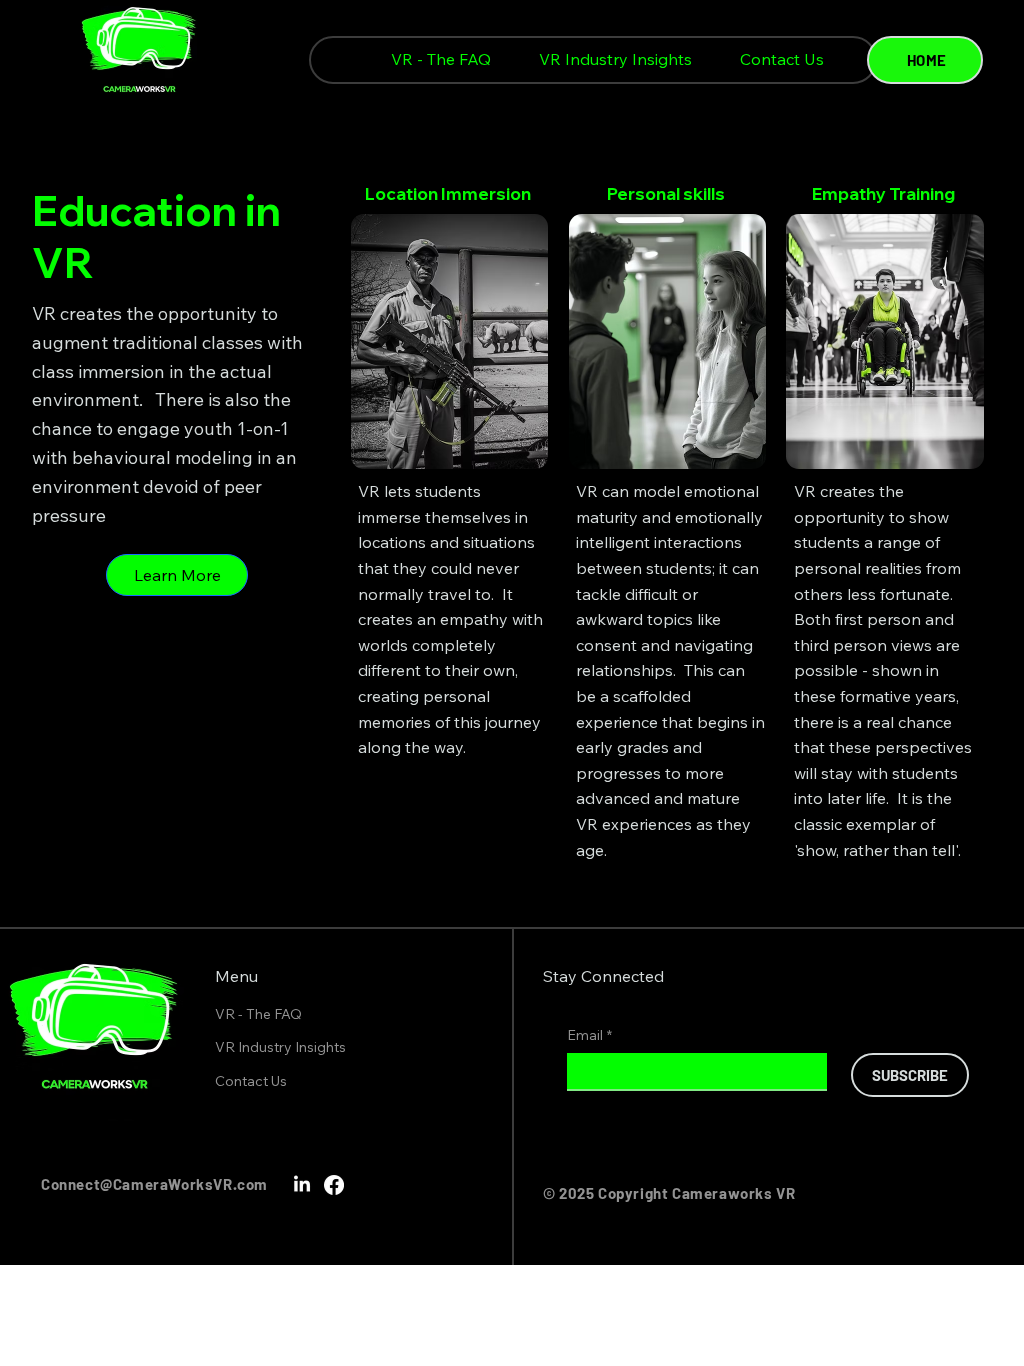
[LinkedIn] (302, 1185)
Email (589, 1035)
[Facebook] (334, 1185)
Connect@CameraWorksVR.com (154, 1184)
